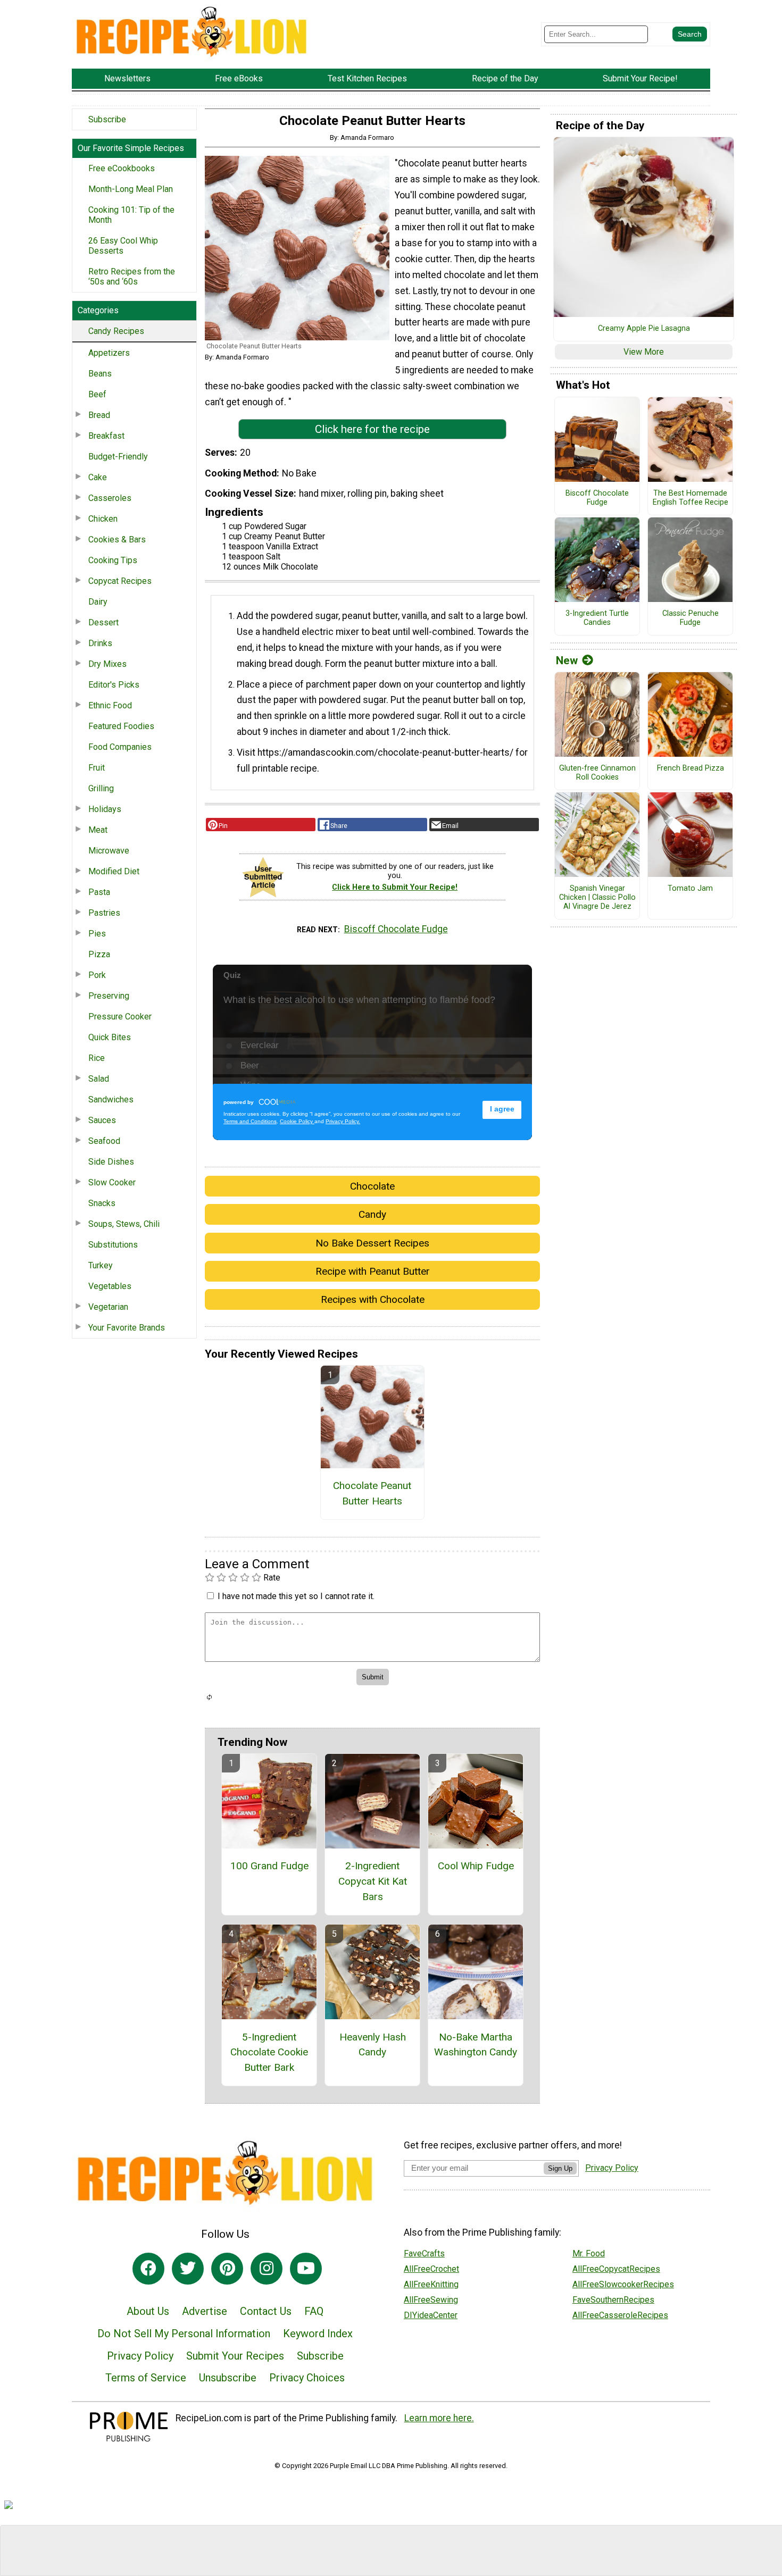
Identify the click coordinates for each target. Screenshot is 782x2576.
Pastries (104, 913)
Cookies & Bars (117, 540)
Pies (97, 934)
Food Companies (120, 747)
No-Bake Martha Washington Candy (476, 2045)
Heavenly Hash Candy (373, 2045)
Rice (97, 1058)
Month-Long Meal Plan (131, 189)
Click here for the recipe (372, 429)
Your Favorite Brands (127, 1328)
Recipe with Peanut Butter (373, 1271)
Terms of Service (146, 2378)
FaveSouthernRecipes (613, 2300)
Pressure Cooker (120, 1017)
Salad (99, 1079)
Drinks (100, 643)
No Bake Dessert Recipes (372, 1243)
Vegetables (110, 1286)
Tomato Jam (690, 889)
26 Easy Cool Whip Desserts (123, 246)
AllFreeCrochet (431, 2269)
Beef (97, 394)
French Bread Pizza (691, 768)
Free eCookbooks (122, 168)
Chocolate (372, 1186)
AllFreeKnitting (431, 2284)
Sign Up (560, 2168)
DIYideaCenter (431, 2315)
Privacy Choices (307, 2378)
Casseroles (110, 498)
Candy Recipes (116, 331)
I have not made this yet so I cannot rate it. (296, 1596)
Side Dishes (111, 1162)
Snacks (102, 1203)
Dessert (103, 622)
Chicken (103, 519)
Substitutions (113, 1245)
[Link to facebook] (148, 2269)
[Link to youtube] (306, 2269)
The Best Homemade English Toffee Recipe (691, 498)
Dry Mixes (107, 664)
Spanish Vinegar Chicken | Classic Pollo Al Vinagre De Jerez (597, 897)
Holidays (105, 809)
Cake (98, 477)
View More (644, 352)
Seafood (104, 1141)
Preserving (109, 996)
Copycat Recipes (120, 581)
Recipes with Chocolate (373, 1299)
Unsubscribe (228, 2378)
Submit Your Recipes (235, 2356)
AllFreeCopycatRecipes (616, 2269)
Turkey (101, 1265)
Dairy (98, 602)
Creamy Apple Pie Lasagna (644, 329)
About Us (148, 2311)
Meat (98, 830)
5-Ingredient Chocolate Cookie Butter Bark (269, 2052)
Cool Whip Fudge (476, 1866)
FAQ (314, 2311)
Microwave (109, 851)
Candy (372, 1214)
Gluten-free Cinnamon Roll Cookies (597, 773)
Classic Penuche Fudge (691, 618)
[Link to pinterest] (227, 2269)
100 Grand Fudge (269, 1866)
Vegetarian (108, 1307)
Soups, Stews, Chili (124, 1224)
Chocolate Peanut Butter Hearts (372, 1493)
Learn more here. (439, 2418)
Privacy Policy (140, 2356)
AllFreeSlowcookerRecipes (623, 2284)
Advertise (205, 2311)
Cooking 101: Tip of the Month (131, 215)
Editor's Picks (114, 685)
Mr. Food (589, 2253)
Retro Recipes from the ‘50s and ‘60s (132, 277)
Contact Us (266, 2311)
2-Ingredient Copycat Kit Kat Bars (373, 1881)
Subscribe (107, 119)
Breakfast (106, 436)
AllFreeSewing (431, 2300)
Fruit (97, 768)
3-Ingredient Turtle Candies (597, 618)
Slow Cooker (112, 1182)
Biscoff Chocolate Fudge (396, 929)
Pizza (99, 954)
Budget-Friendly (118, 457)
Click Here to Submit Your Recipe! (395, 887)
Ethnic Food (110, 705)
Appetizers (109, 353)
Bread (99, 415)
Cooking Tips (113, 560)
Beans (100, 374)
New (567, 660)
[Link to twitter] (188, 2269)
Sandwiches (111, 1099)
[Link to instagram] (267, 2269)
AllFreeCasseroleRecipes (620, 2315)
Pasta (99, 892)
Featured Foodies (121, 726)
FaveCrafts (424, 2253)
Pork (97, 975)
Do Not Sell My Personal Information (184, 2334)
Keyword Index (318, 2334)
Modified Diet (114, 871)
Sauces (102, 1120)
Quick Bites (110, 1037)
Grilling (101, 788)
